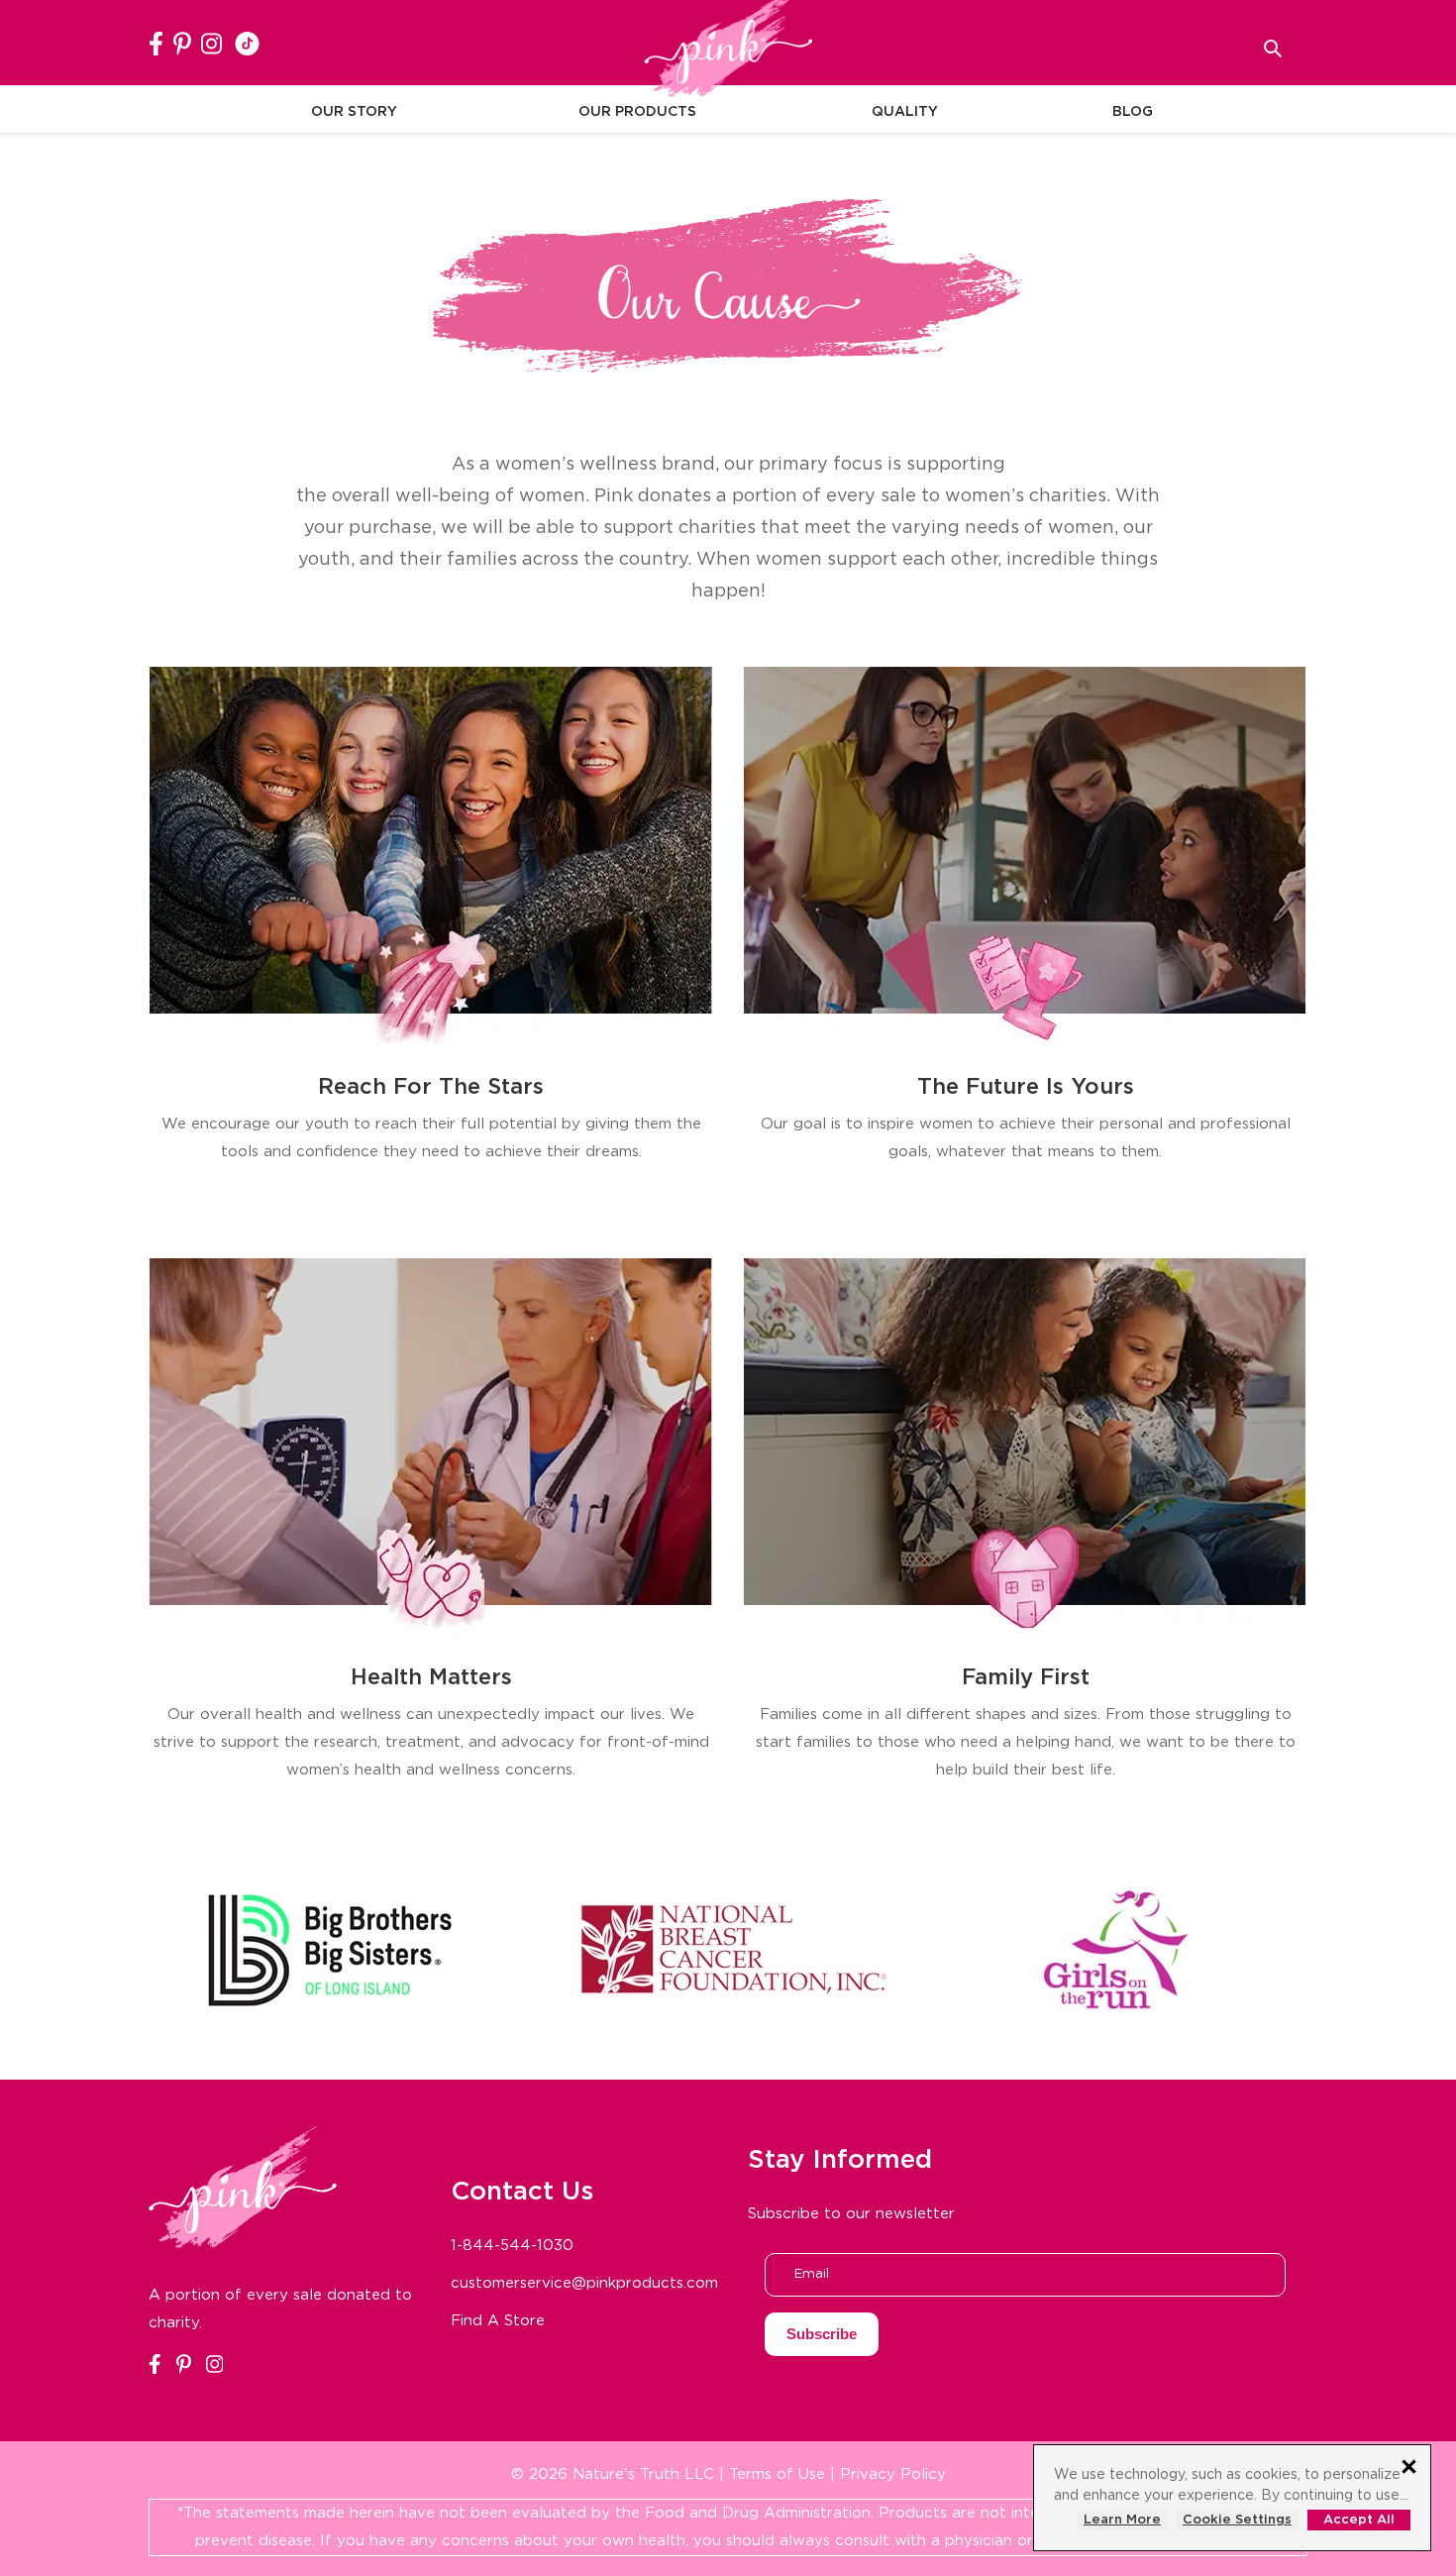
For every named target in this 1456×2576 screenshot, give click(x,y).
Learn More (1122, 2520)
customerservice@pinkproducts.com (584, 2283)
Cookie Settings (1237, 2520)
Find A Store (498, 2321)
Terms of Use (777, 2474)
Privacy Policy (893, 2474)
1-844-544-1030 (512, 2246)
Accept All (1359, 2520)
